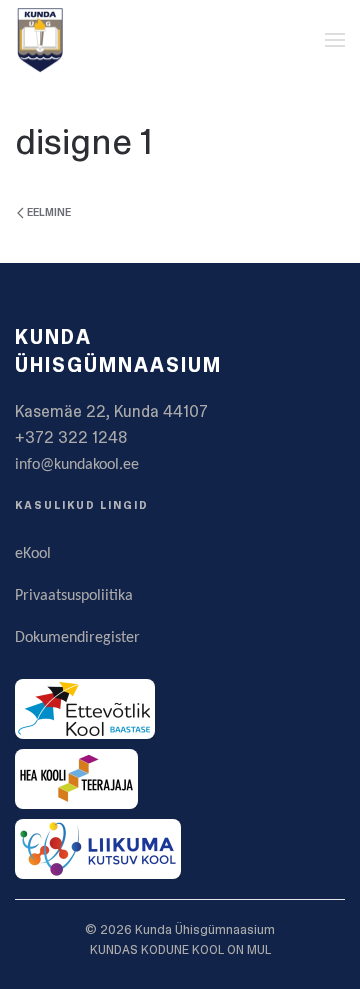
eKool (33, 554)
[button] (335, 40)
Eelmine (49, 212)
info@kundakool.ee (77, 465)
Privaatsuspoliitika (74, 596)
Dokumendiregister (77, 638)
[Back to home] (40, 40)
